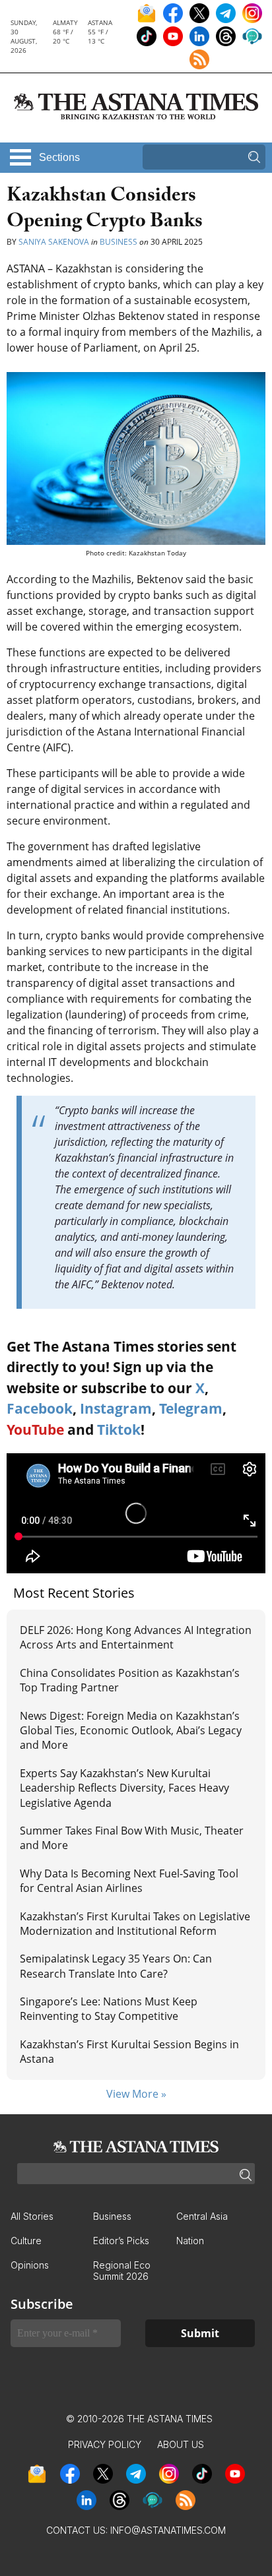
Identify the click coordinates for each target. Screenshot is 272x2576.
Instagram (116, 1408)
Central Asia (202, 2216)
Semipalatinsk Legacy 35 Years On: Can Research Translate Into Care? (116, 1966)
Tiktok (119, 1429)
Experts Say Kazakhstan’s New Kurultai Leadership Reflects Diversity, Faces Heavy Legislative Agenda (124, 1788)
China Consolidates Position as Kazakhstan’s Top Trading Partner (130, 1680)
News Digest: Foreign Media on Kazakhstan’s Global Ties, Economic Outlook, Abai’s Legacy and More (131, 1731)
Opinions (30, 2265)
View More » (136, 2094)
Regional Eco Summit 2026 (122, 2271)
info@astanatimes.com (168, 2530)
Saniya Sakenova (54, 242)
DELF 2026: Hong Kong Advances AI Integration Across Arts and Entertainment (136, 1637)
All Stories (32, 2216)
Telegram (191, 1408)
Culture (26, 2241)
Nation (190, 2241)
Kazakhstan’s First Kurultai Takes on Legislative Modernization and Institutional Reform (135, 1924)
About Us (181, 2444)
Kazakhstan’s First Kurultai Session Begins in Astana (129, 2052)
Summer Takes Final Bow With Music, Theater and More (132, 1838)
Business (119, 242)
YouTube (35, 1429)
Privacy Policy (105, 2444)
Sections (59, 157)
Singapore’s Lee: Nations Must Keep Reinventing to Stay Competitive (109, 2009)
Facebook (40, 1408)
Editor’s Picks (121, 2241)
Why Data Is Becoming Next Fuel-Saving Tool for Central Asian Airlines (129, 1881)
